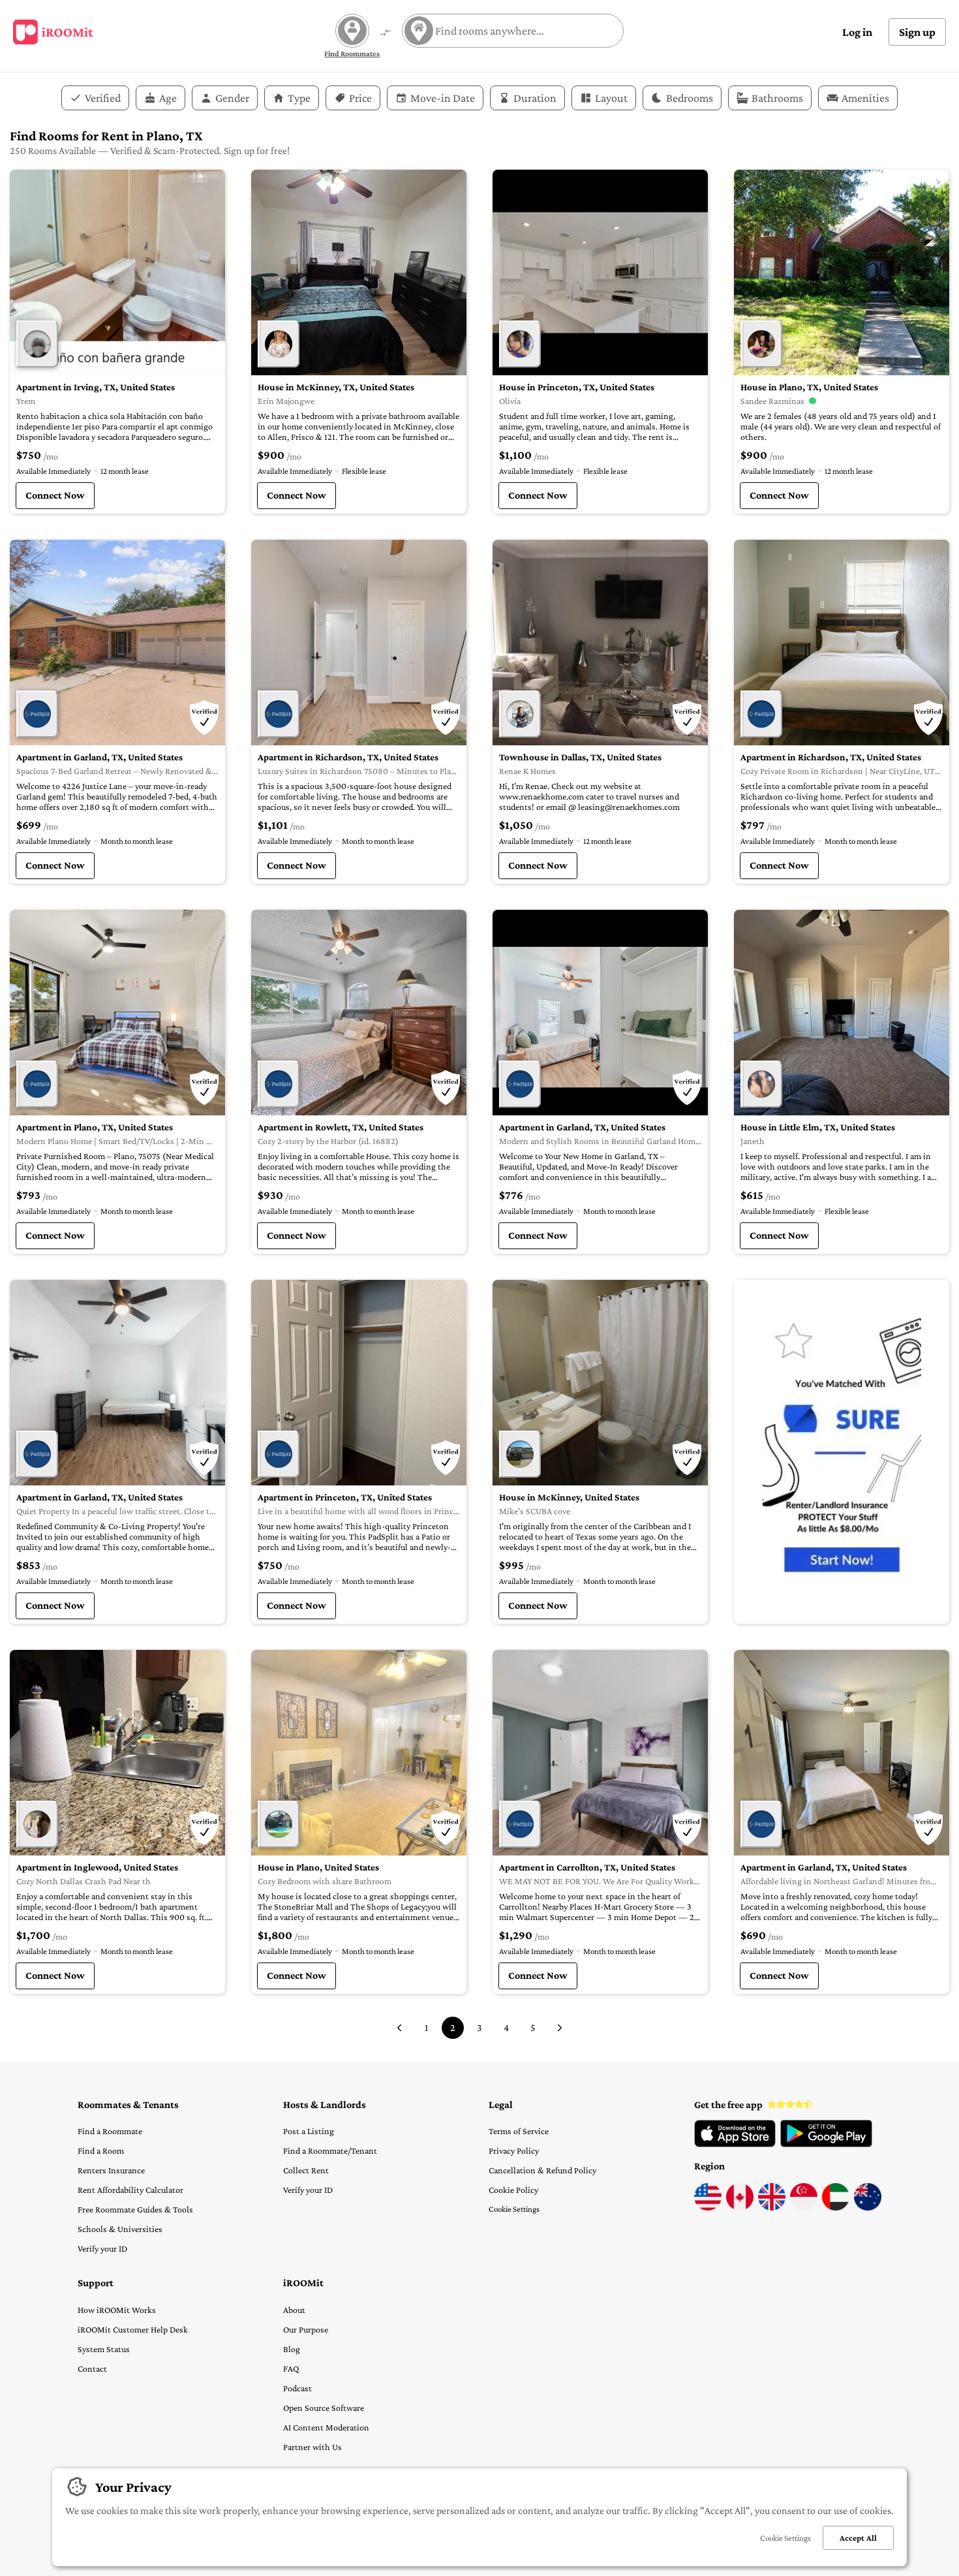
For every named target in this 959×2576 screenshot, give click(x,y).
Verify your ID (102, 2248)
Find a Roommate (110, 2131)
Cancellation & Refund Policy (542, 2170)
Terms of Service (519, 2131)
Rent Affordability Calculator (130, 2190)
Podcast (297, 2388)
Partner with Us (312, 2447)
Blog (292, 2349)
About (294, 2310)
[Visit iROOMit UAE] (836, 2207)
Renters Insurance (111, 2170)
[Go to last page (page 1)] (399, 2028)
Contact (92, 2368)
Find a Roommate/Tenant (330, 2150)
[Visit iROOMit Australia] (868, 2207)
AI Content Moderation (326, 2427)
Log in (857, 32)
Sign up (917, 32)
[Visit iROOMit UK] (772, 2207)
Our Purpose (306, 2329)
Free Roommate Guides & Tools (135, 2209)
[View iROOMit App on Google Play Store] (826, 2144)
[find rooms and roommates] (386, 34)
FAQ (291, 2368)
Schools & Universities (120, 2229)
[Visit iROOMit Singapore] (804, 2207)
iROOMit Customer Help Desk (133, 2329)
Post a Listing (309, 2131)
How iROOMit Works (117, 2310)
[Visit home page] (53, 32)
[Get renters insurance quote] (842, 1452)
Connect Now (55, 495)
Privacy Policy (514, 2150)
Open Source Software (324, 2408)
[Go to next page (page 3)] (560, 2028)
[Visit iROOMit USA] (708, 2207)
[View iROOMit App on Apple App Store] (735, 2144)
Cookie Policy (513, 2190)
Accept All (858, 2538)
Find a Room (101, 2150)
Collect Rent (306, 2170)
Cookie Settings (514, 2209)
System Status (104, 2349)
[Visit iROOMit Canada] (740, 2207)
